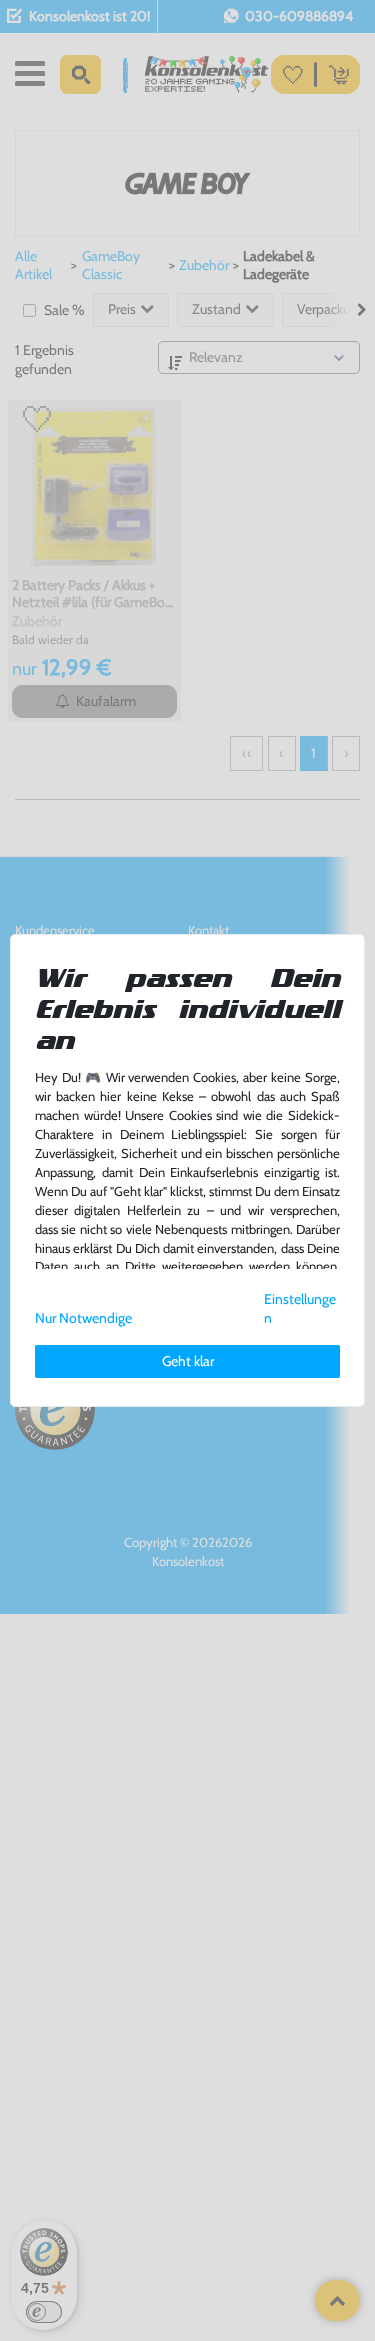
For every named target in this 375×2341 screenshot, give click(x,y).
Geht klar (188, 1361)
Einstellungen (300, 1308)
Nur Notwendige (83, 1318)
